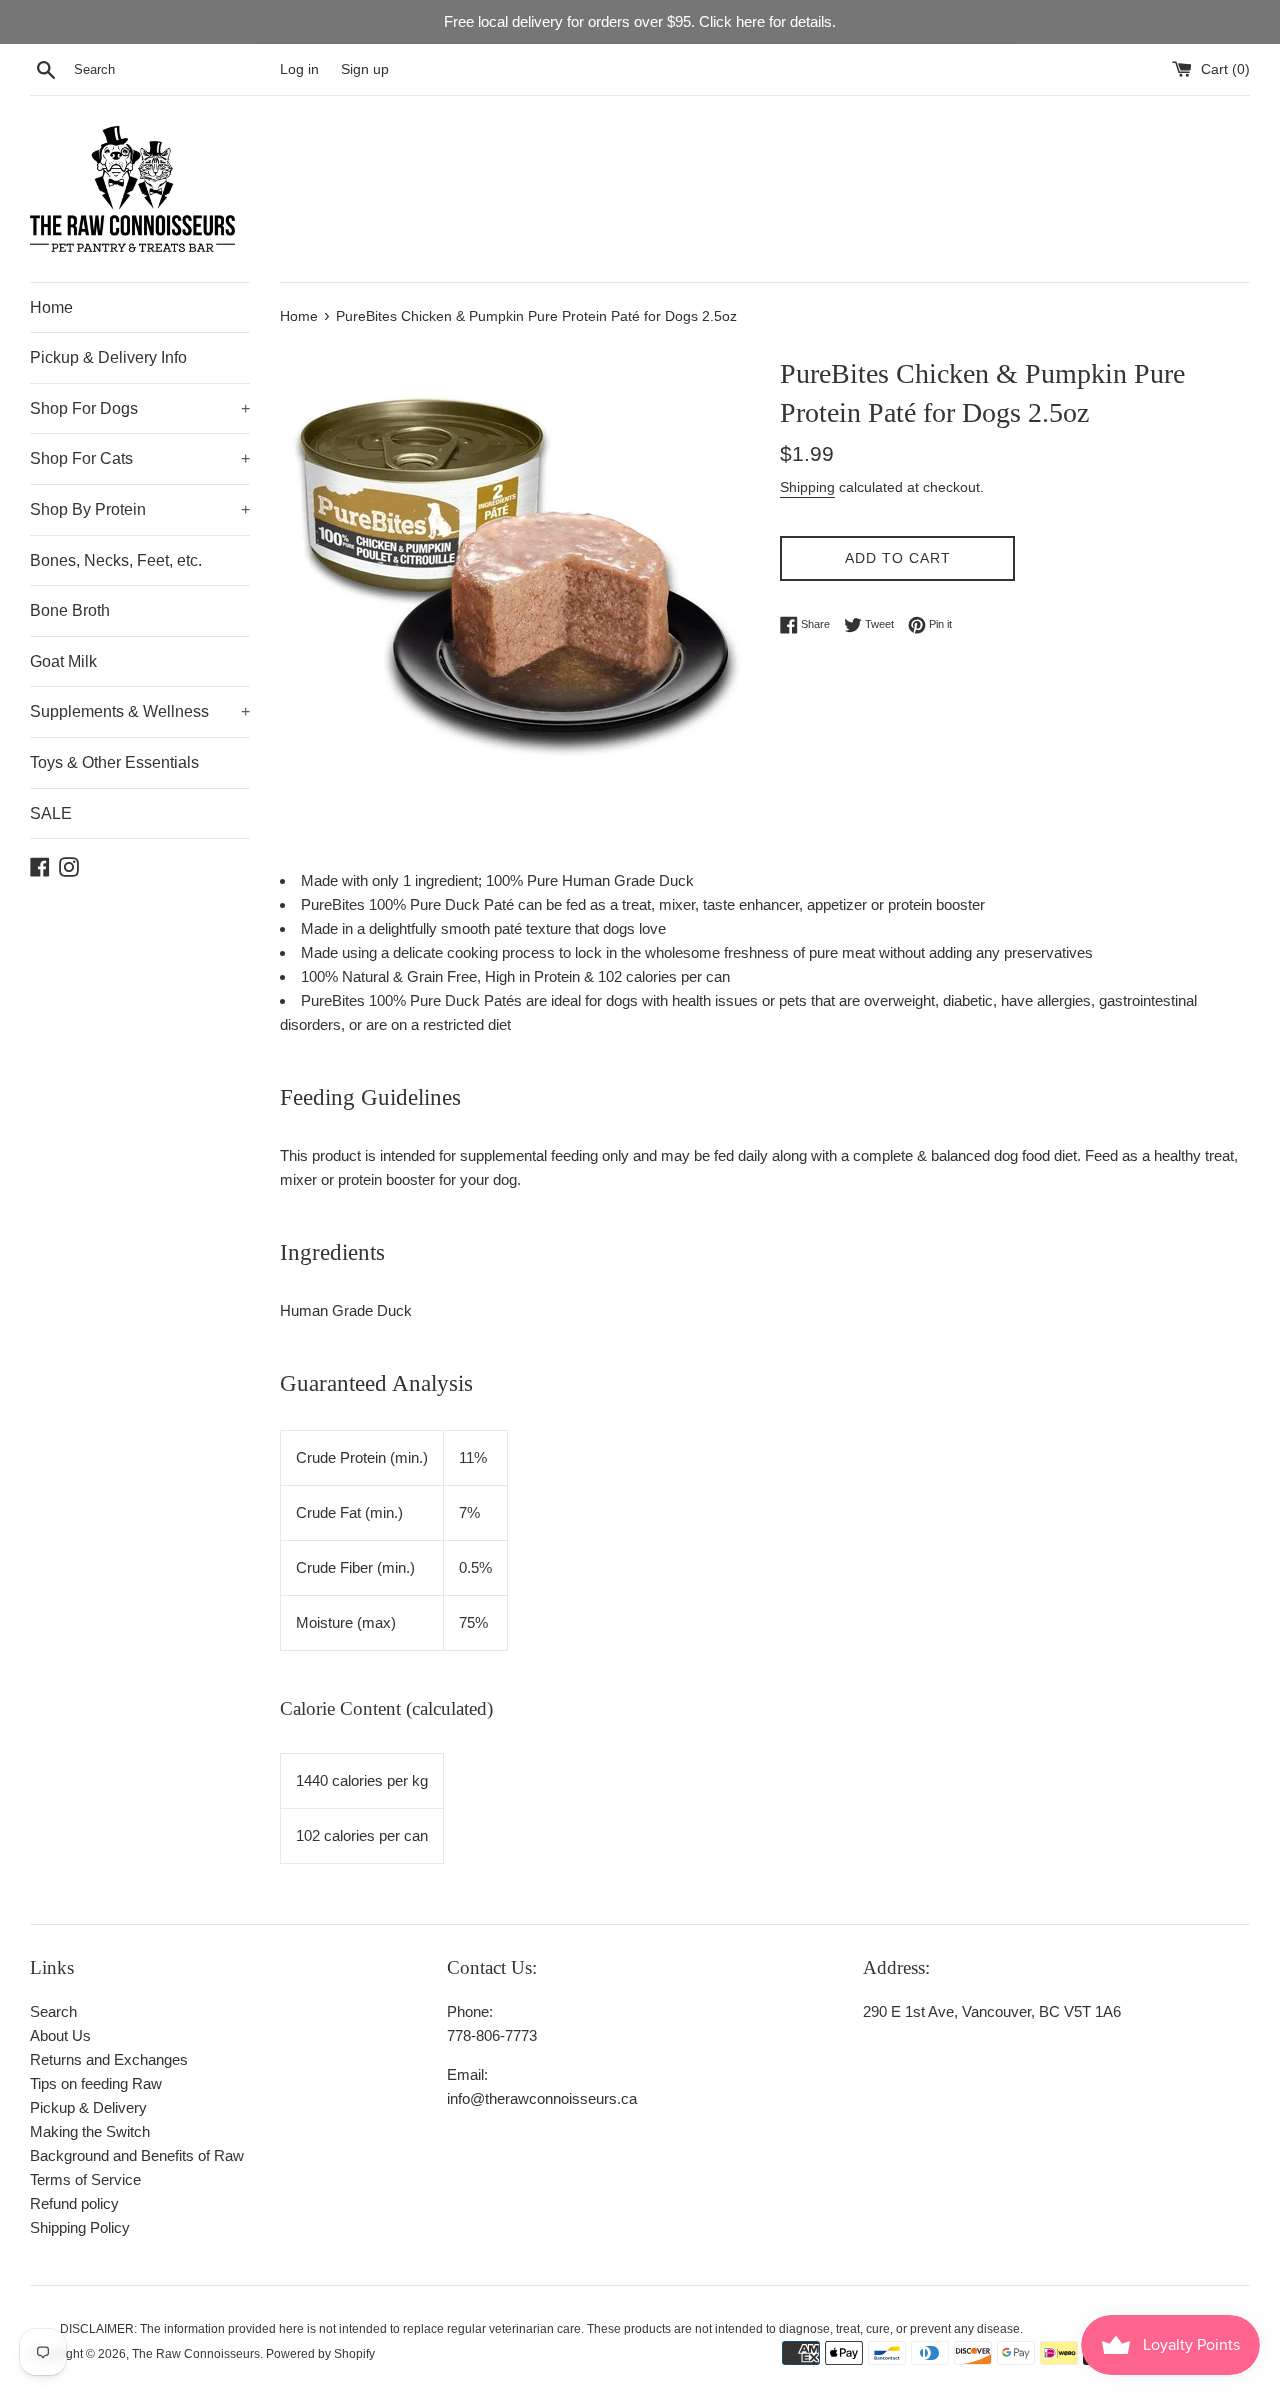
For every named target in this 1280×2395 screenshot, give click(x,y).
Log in (299, 69)
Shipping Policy (80, 2227)
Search (53, 2011)
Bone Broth (70, 610)
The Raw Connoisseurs (196, 2354)
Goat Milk (63, 661)
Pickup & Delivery (88, 2107)
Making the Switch (90, 2131)
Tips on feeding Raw (96, 2083)
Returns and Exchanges (109, 2059)
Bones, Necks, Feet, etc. (116, 560)
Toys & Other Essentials (114, 762)
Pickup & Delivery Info (108, 357)
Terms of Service (85, 2179)
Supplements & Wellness (140, 711)
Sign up (365, 69)
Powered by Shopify (320, 2354)
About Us (60, 2035)
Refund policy (74, 2203)
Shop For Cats (140, 458)
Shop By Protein (140, 509)
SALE (51, 813)
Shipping (807, 487)
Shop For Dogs (140, 408)
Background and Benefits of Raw (137, 2155)
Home (51, 307)
